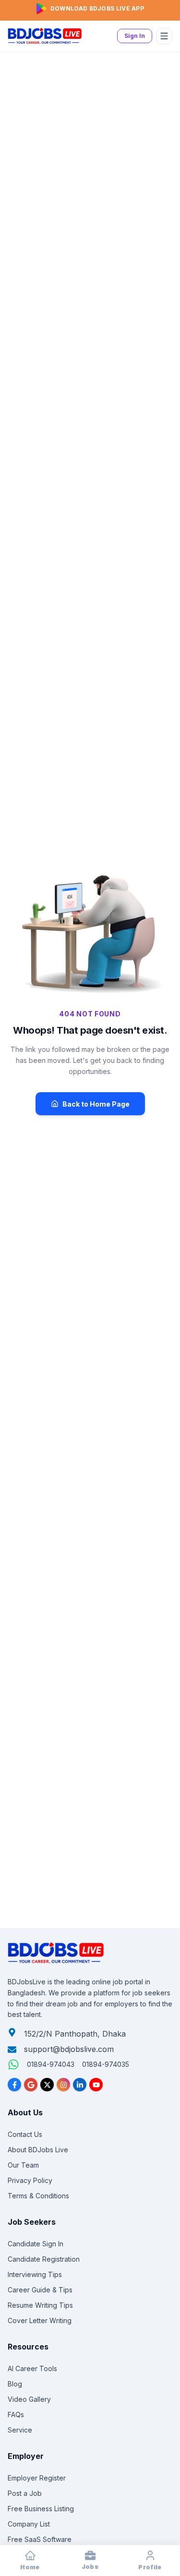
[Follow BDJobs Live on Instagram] (63, 2085)
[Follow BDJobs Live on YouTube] (96, 2085)
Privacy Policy (30, 2180)
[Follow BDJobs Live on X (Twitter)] (47, 2085)
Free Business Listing (41, 2509)
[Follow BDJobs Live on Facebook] (14, 2085)
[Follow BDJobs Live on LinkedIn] (80, 2085)
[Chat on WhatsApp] (13, 2064)
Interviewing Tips (35, 2274)
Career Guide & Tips (40, 2290)
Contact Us (25, 2134)
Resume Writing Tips (40, 2305)
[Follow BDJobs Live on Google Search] (31, 2085)
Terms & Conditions (38, 2196)
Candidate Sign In (36, 2244)
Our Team (23, 2165)
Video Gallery (29, 2399)
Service (20, 2430)
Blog (15, 2384)
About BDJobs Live (38, 2150)
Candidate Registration (44, 2259)
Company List (29, 2524)
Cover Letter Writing (40, 2320)
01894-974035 (106, 2064)
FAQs (16, 2415)
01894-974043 (51, 2064)
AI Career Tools (32, 2368)
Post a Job (25, 2493)
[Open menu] (164, 36)
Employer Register (37, 2478)
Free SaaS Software (40, 2539)
